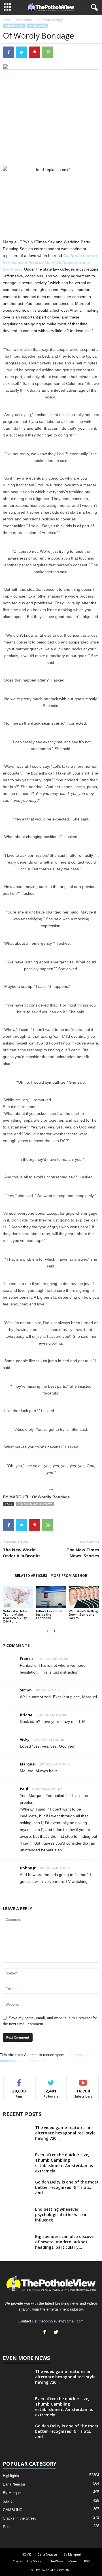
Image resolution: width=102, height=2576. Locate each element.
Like (19, 2080)
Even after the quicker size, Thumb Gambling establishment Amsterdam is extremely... (64, 2163)
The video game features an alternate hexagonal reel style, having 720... (66, 2133)
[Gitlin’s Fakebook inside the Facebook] (51, 1597)
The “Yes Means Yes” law (35, 1504)
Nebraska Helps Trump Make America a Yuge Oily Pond (15, 1616)
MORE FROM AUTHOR (69, 1576)
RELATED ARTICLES (31, 1576)
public (8, 2501)
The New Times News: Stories (83, 1553)
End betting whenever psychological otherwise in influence (61, 2215)
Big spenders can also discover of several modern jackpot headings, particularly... (65, 2242)
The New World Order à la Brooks (22, 1553)
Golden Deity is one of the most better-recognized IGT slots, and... (67, 2187)
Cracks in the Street (19, 2518)
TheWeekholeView (63, 2561)
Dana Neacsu (14, 2484)
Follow (51, 2080)
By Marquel (37, 26)
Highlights (11, 2476)
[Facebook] (46, 2333)
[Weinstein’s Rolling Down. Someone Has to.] (84, 1597)
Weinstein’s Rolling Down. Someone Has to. (83, 1614)
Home (7, 20)
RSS (87, 2561)
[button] (93, 8)
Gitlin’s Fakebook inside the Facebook (49, 1614)
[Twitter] (57, 2333)
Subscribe (83, 2080)
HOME (26, 2554)
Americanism (24, 20)
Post (7, 2527)
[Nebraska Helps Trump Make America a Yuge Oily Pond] (18, 1597)
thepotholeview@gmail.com (61, 2321)
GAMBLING (13, 2510)
